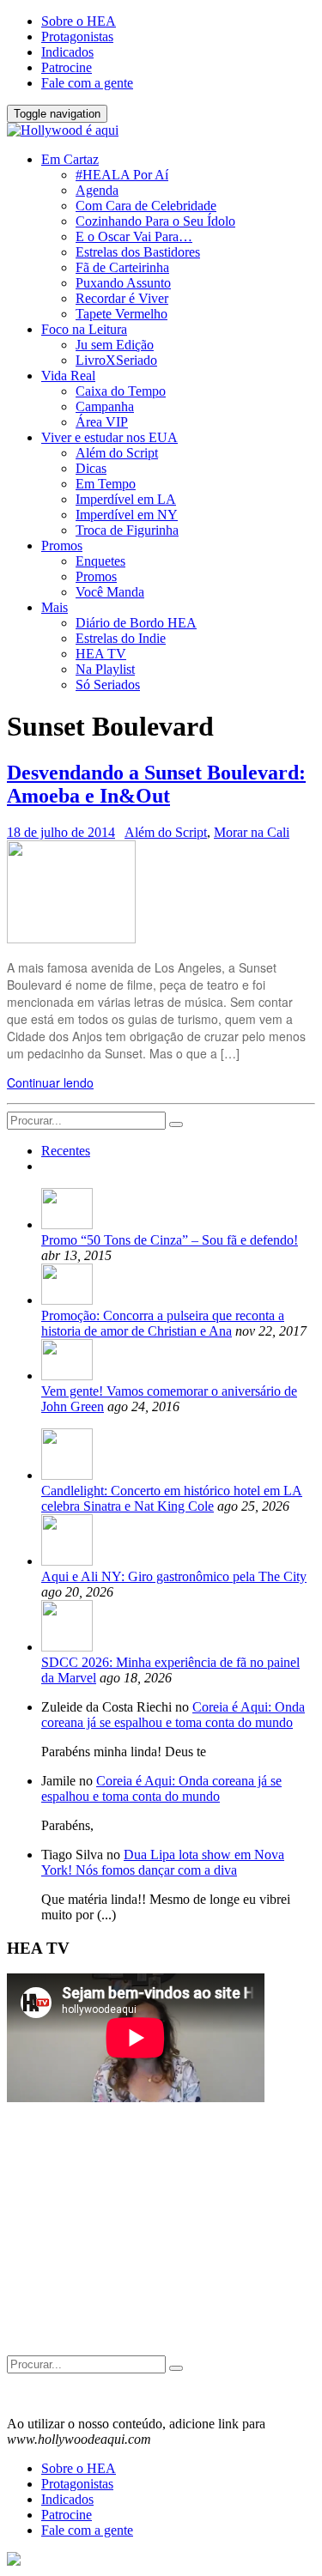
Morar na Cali (252, 832)
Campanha (105, 406)
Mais (55, 607)
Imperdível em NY (127, 515)
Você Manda (110, 592)
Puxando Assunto (123, 283)
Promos (62, 546)
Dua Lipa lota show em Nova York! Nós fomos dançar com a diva (163, 1862)
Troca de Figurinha (127, 530)
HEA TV (101, 654)
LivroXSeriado (116, 360)
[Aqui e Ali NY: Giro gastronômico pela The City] (67, 1561)
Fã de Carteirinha (122, 267)
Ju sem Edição (115, 345)
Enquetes (100, 561)
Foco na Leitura (84, 329)
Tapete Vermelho (122, 314)
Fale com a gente (87, 83)
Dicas (91, 468)
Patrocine (67, 67)
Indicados (67, 52)
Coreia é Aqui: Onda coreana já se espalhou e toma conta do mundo (173, 1715)
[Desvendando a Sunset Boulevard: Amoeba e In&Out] (71, 938)
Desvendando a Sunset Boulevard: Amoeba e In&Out (156, 784)
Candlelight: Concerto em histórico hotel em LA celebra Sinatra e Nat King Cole (172, 1498)
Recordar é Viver (122, 298)
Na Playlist (105, 669)
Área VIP (102, 422)
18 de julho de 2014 (61, 832)
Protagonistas (77, 36)
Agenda (97, 190)
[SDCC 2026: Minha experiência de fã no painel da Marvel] (67, 1647)
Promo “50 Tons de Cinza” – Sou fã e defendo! (170, 1240)
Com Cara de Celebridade (146, 206)
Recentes (66, 1151)
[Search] (176, 1124)
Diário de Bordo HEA (136, 623)
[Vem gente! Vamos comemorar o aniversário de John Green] (67, 1376)
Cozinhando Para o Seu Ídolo (155, 221)
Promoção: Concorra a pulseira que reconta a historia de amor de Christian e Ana (163, 1323)
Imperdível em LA (126, 499)
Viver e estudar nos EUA (109, 437)
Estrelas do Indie (121, 638)
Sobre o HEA (79, 21)
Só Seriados (108, 685)
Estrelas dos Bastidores (138, 252)
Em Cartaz (70, 159)
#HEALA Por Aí (122, 175)
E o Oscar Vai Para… (134, 236)
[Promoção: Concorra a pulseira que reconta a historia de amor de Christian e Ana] (67, 1300)
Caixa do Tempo (121, 391)
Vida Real (68, 376)
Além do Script (117, 453)
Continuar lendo (50, 1082)
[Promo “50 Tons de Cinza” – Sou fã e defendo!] (67, 1224)
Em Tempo (106, 484)
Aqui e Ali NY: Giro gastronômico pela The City (174, 1576)
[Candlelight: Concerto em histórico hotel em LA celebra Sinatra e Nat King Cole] (67, 1475)
